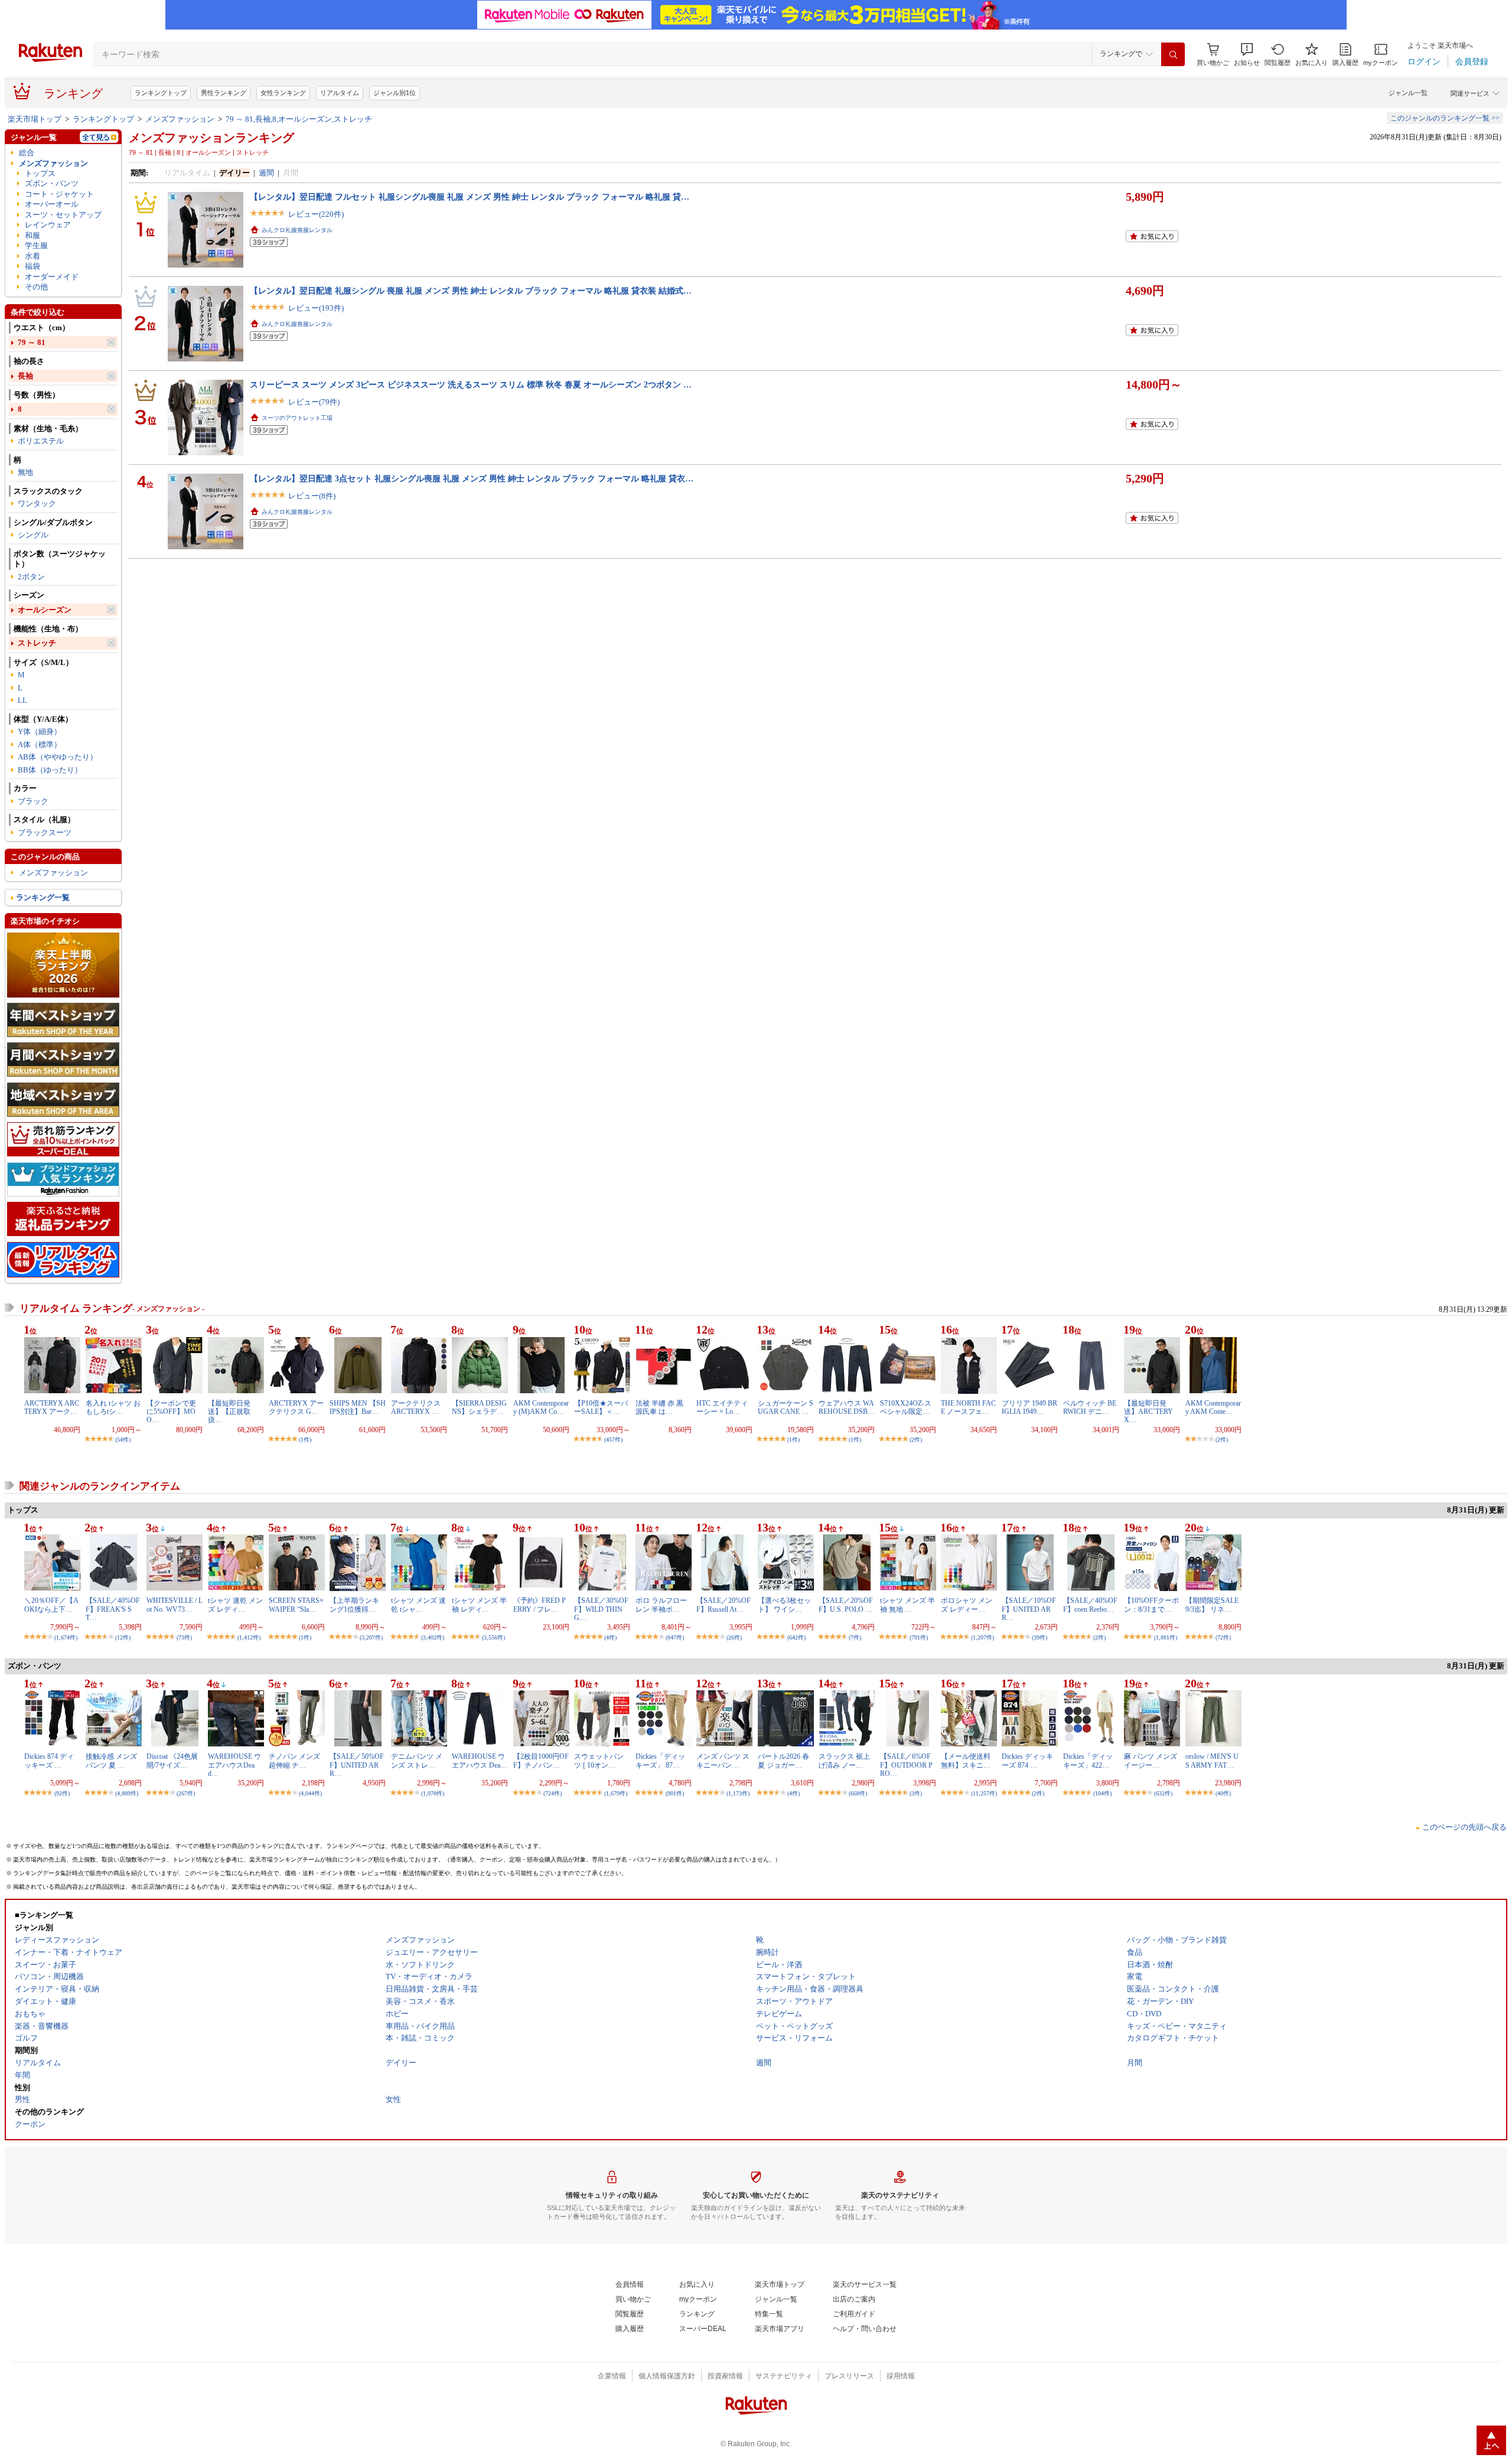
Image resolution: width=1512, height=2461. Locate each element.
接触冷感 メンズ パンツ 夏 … (111, 1761)
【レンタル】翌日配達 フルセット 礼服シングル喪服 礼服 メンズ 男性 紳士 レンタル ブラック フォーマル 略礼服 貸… (470, 197)
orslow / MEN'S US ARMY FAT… (1212, 1761)
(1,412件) (249, 1637)
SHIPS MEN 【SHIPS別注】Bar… (358, 1407)
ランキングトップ (161, 93)
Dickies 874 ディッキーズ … (49, 1761)
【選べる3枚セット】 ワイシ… (784, 1605)
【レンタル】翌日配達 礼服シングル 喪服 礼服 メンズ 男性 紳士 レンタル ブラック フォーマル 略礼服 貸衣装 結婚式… (471, 291)
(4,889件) (127, 1793)
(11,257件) (984, 1793)
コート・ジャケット (59, 194)
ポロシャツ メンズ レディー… (967, 1605)
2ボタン (31, 577)
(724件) (553, 1793)
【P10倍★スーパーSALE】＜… (601, 1407)
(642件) (796, 1637)
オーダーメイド (52, 277)
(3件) (916, 1793)
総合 (27, 153)
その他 (36, 287)
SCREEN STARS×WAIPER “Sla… (296, 1605)
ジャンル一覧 (1408, 93)
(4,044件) (310, 1793)
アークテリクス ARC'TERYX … (416, 1407)
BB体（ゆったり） (50, 770)
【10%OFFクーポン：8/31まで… (1151, 1605)
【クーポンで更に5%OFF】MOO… (171, 1412)
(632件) (1163, 1793)
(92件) (62, 1793)
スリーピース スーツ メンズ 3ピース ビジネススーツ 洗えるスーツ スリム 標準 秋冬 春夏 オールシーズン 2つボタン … (471, 384)
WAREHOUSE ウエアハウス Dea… (480, 1761)
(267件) (186, 1793)
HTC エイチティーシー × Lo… (722, 1407)
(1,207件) (983, 1637)
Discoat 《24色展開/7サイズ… (172, 1761)
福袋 (32, 266)
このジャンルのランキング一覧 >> (1445, 118)
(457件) (613, 1440)
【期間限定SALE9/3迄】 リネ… (1212, 1605)
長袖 (25, 376)
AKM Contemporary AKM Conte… (1213, 1407)
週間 (266, 173)
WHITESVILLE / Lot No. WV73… (175, 1605)
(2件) (916, 1440)
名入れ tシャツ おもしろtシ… (113, 1407)
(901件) (675, 1793)
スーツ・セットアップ (63, 215)
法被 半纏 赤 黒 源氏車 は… (659, 1407)
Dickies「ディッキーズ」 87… (660, 1761)
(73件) (184, 1637)
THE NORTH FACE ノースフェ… (968, 1407)
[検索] (1173, 54)
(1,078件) (433, 1793)
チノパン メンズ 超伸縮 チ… (294, 1761)
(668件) (858, 1793)
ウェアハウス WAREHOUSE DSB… (847, 1407)
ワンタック (37, 503)
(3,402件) (433, 1637)
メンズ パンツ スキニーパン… (723, 1761)
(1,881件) (1166, 1637)
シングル (33, 535)
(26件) (734, 1637)
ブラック (33, 801)
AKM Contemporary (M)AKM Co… (541, 1407)
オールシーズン (45, 610)
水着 (32, 256)
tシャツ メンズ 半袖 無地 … (907, 1605)
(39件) (1039, 1637)
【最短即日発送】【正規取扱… (229, 1412)
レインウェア (48, 225)
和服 (32, 235)
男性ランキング (224, 93)
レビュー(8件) (312, 496)
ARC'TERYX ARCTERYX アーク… (52, 1407)
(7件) (855, 1637)
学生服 (36, 245)
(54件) (123, 1440)
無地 (25, 472)
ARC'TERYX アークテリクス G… (296, 1407)
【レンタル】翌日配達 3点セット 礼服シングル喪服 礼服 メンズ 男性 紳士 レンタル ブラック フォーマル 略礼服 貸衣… (472, 478)
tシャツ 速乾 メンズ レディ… (235, 1605)
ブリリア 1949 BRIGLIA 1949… (1029, 1407)
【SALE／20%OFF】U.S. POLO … (846, 1605)
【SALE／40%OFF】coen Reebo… (1090, 1605)
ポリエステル (41, 441)
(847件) (675, 1637)
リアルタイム (340, 93)
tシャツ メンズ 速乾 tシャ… (418, 1605)
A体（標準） (40, 744)
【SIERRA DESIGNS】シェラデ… (479, 1407)
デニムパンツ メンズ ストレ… (417, 1761)
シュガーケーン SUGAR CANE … (786, 1407)
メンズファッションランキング (211, 138)
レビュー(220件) (316, 214)
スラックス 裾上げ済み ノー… (844, 1761)
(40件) (1223, 1793)
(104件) (1102, 1793)
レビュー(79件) (314, 402)
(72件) (1223, 1637)
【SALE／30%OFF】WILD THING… (601, 1609)
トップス (40, 173)
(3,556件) (493, 1637)
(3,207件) (371, 1637)
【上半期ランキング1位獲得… (354, 1605)
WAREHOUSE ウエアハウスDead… (234, 1765)
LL (22, 700)
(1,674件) (66, 1637)
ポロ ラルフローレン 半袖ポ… (661, 1605)
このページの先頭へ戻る (1464, 1827)
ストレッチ (37, 643)
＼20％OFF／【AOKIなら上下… (51, 1605)
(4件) (610, 1637)
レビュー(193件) (316, 308)
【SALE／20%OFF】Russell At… (724, 1605)
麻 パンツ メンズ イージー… (1151, 1761)
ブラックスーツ (45, 832)
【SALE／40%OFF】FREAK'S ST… (113, 1609)
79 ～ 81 (32, 342)
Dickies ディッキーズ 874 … (1027, 1761)
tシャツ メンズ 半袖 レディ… (479, 1605)
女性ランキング (283, 93)
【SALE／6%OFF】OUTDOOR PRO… (906, 1765)
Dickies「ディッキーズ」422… (1088, 1761)
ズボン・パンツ (52, 183)
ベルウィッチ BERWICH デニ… (1090, 1407)
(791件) (919, 1637)
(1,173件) (738, 1793)
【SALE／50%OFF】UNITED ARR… (357, 1765)
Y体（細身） (40, 731)
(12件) (123, 1637)
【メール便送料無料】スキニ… (966, 1761)
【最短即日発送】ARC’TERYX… (1148, 1412)
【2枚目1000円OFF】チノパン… (541, 1761)
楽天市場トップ (35, 119)
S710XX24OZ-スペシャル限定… (906, 1407)
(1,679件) (616, 1793)
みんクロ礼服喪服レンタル (297, 230)
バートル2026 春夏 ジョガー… (783, 1761)
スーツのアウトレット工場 (297, 418)
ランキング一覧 (43, 897)
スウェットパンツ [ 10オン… (599, 1761)
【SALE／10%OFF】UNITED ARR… (1029, 1609)
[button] (1247, 55)
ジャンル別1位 (395, 93)
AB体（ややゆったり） (58, 757)
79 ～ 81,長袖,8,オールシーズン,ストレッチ (299, 119)
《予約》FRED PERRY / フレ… (540, 1605)
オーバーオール (52, 204)
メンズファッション (180, 119)
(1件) (305, 1440)
